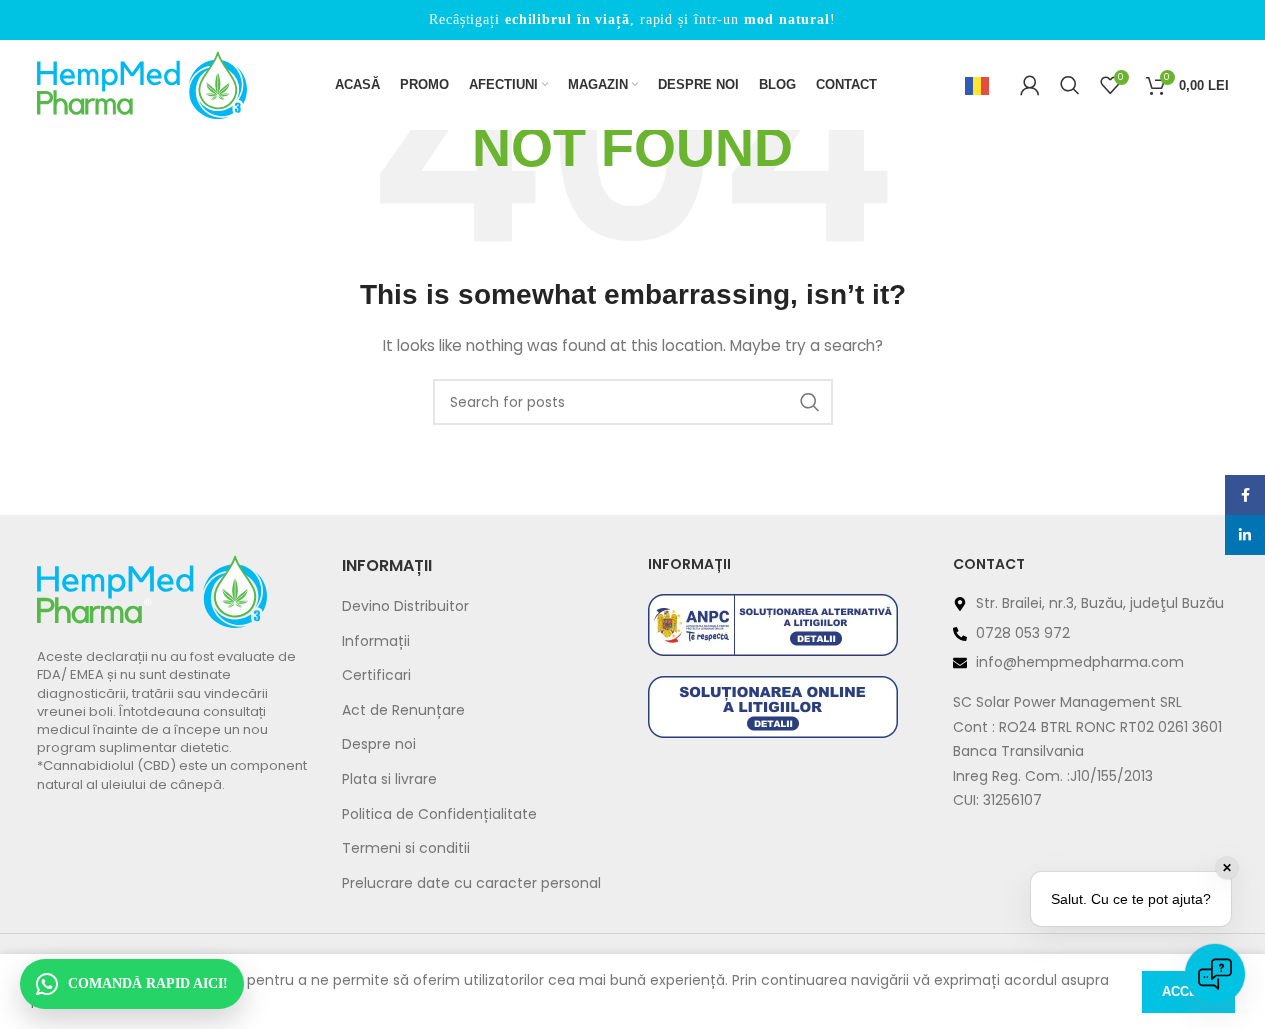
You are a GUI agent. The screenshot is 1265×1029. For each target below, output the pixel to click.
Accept (1188, 991)
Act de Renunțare (403, 710)
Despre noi (379, 744)
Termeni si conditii (406, 848)
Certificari (376, 675)
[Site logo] (142, 84)
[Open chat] (1215, 974)
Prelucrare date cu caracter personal (471, 883)
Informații (376, 641)
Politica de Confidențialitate (439, 814)
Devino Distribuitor (405, 606)
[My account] (1030, 85)
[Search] (1070, 85)
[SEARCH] (810, 402)
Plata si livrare (389, 779)
